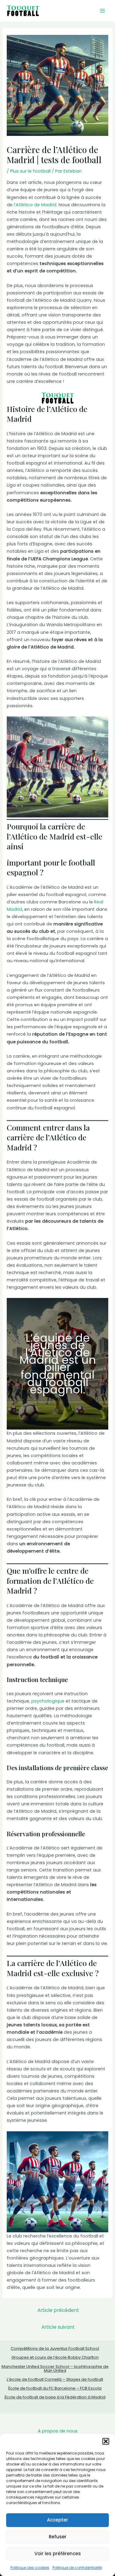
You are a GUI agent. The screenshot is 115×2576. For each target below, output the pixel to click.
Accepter (57, 2520)
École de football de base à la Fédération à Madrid (55, 2397)
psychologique (48, 1701)
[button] (106, 2441)
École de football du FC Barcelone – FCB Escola (55, 2388)
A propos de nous (58, 2431)
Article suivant (58, 2327)
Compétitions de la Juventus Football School (55, 2348)
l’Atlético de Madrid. (36, 205)
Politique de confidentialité (77, 2568)
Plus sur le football (30, 171)
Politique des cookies (30, 2568)
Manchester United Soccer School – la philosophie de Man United (55, 2368)
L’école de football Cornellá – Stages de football (55, 2379)
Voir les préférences (58, 2554)
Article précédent (58, 2310)
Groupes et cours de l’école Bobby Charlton (55, 2357)
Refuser (58, 2537)
